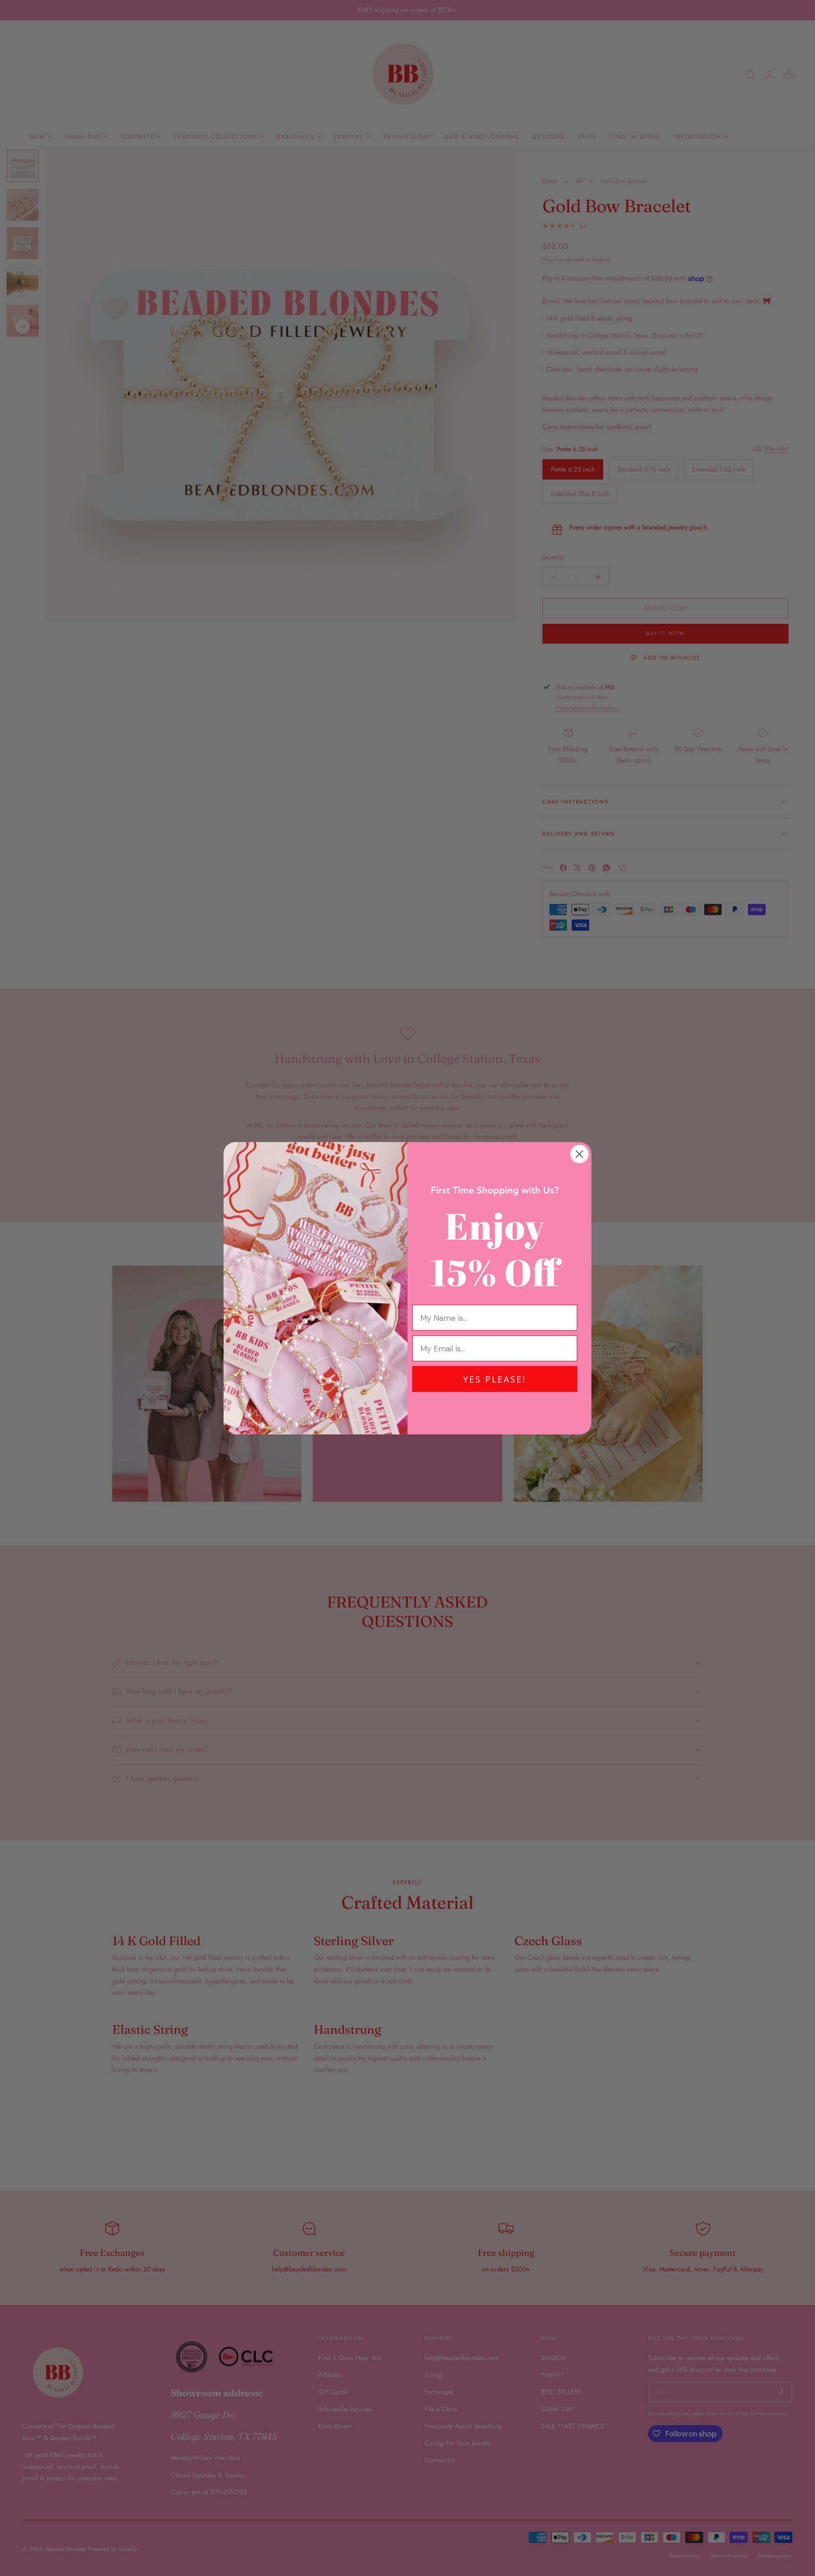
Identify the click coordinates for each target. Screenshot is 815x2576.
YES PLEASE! (495, 1379)
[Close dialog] (579, 1154)
